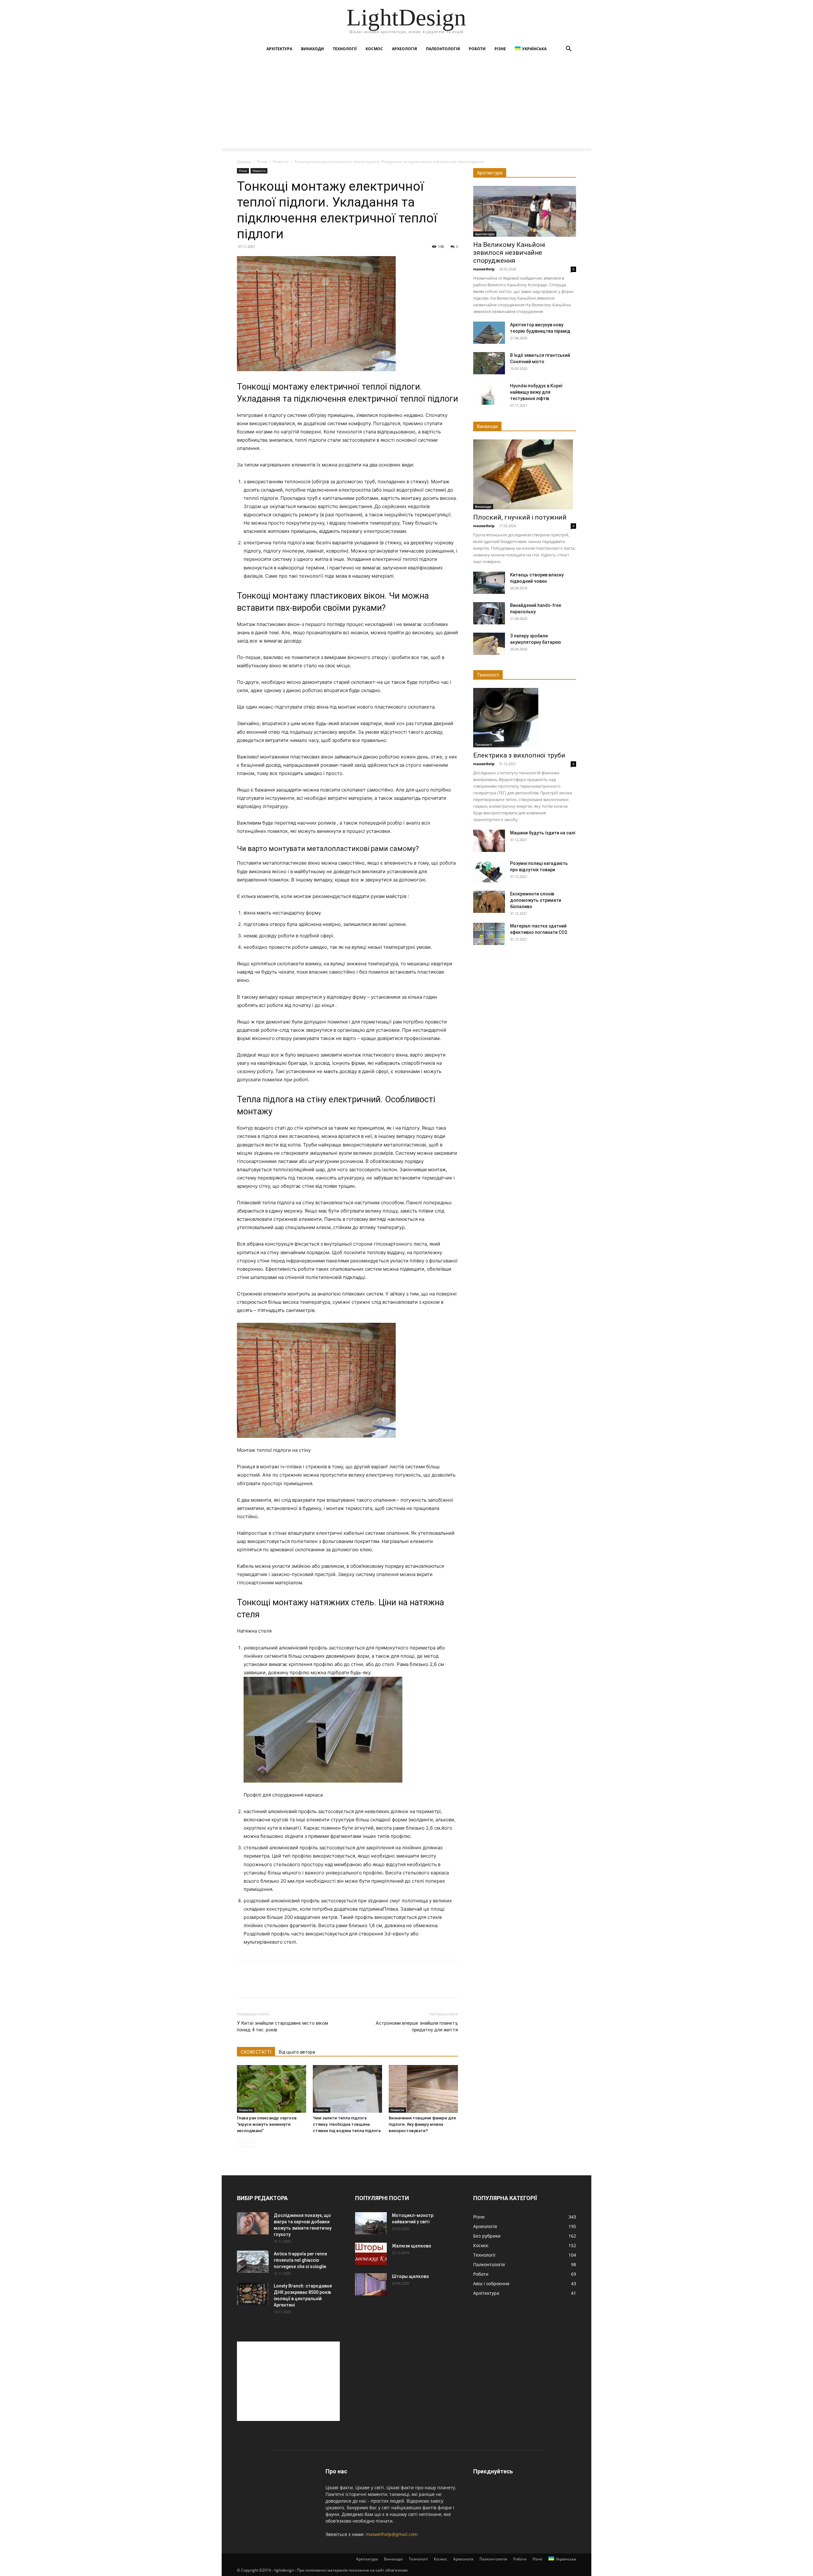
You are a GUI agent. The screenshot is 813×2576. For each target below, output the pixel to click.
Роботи (477, 49)
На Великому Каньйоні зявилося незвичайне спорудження (509, 253)
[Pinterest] (272, 1984)
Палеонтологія (443, 49)
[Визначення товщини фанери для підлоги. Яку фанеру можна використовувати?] (423, 2089)
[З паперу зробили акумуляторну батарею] (489, 644)
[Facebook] (243, 1984)
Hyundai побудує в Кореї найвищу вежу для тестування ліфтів (536, 392)
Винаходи (312, 49)
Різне (500, 49)
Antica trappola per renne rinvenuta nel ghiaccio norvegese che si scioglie (300, 2260)
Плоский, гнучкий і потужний (520, 517)
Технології (345, 49)
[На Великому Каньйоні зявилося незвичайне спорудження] (525, 211)
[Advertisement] (406, 104)
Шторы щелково (410, 2276)
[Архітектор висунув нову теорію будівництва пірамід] (489, 333)
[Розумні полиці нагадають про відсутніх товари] (489, 871)
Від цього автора (297, 2052)
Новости (281, 162)
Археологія (404, 49)
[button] (568, 49)
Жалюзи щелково (412, 2246)
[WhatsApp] (287, 1984)
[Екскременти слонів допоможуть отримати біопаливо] (489, 902)
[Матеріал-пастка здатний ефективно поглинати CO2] (489, 934)
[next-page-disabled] (251, 2143)
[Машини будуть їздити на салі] (489, 841)
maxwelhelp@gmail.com (392, 2534)
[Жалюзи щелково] (371, 2254)
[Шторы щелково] (371, 2284)
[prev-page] (241, 2143)
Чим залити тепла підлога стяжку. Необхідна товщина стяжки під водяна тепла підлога (347, 2124)
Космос (374, 49)
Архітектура (279, 49)
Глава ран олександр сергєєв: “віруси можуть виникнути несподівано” (267, 2124)
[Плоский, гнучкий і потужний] (525, 474)
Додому (244, 162)
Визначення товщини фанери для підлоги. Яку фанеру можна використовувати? (422, 2124)
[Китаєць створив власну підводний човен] (489, 583)
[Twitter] (258, 1984)
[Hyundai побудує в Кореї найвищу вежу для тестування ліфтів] (489, 394)
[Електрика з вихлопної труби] (525, 718)
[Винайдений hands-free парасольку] (489, 613)
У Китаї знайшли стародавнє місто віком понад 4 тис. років (282, 2026)
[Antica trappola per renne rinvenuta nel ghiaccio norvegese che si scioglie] (253, 2262)
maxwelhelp (484, 269)
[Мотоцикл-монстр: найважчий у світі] (371, 2223)
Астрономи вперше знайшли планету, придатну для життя (417, 2026)
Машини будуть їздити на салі (543, 833)
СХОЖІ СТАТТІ (256, 2052)
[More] (302, 1984)
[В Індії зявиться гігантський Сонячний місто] (489, 363)
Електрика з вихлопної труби (519, 755)
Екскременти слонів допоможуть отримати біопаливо (536, 900)
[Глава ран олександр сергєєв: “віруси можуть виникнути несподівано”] (272, 2089)
